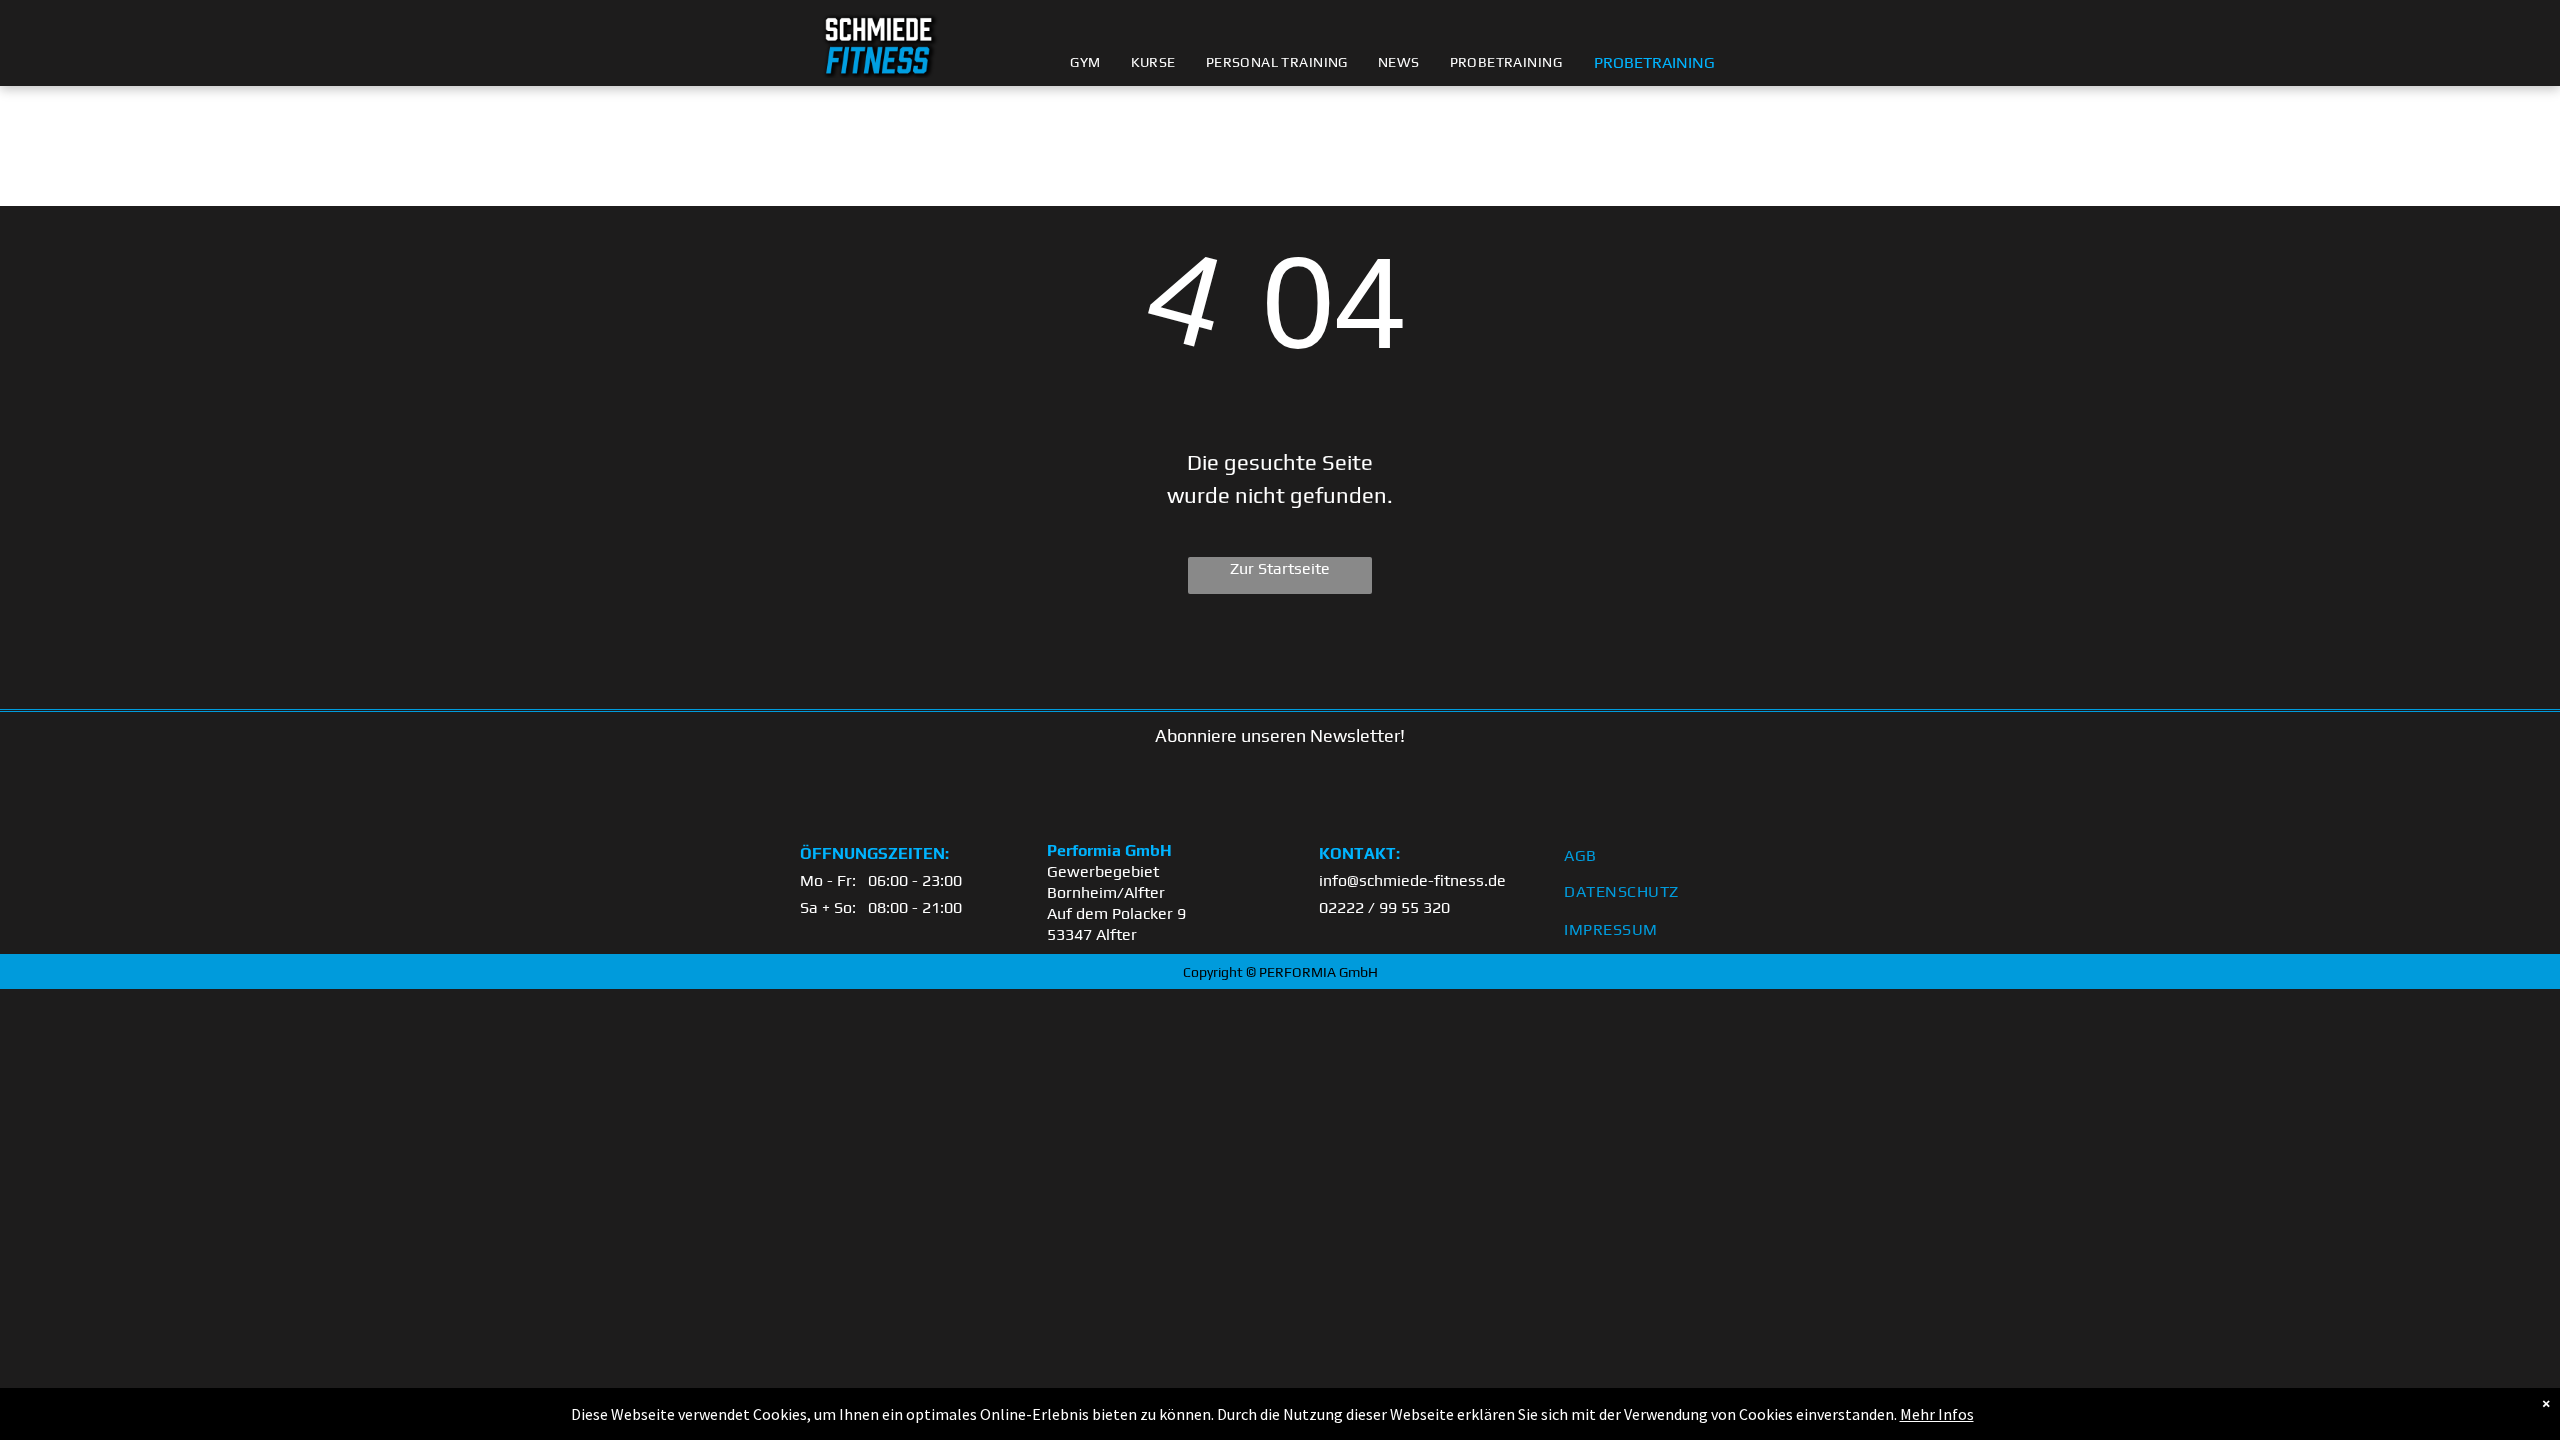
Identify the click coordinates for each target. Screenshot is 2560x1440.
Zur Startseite (1280, 568)
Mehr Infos (1937, 1414)
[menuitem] (1085, 62)
